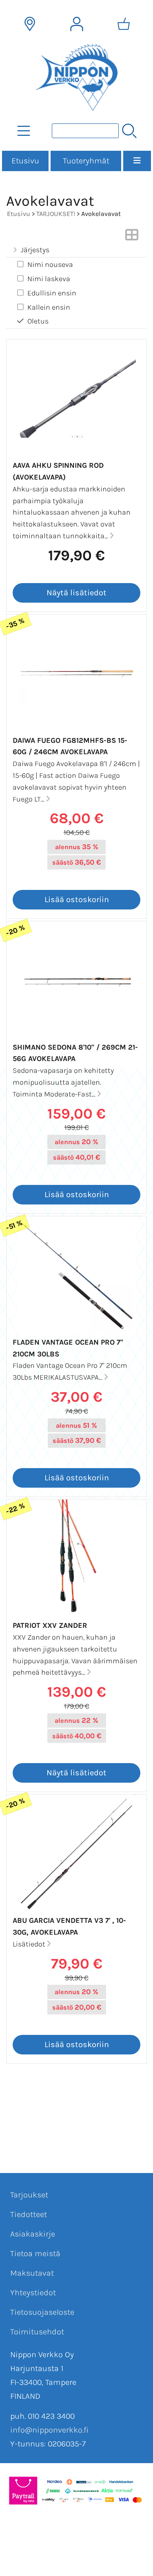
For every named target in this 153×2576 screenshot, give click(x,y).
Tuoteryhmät (86, 161)
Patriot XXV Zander (50, 1625)
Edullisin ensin (52, 293)
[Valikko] (137, 161)
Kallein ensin (49, 307)
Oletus (38, 321)
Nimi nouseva (50, 264)
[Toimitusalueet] (30, 24)
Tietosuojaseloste (42, 2312)
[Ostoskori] (124, 24)
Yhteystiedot (33, 2293)
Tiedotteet (29, 2214)
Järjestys (35, 250)
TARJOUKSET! (56, 214)
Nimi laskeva (49, 279)
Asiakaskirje (33, 2234)
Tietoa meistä (35, 2253)
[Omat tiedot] (77, 24)
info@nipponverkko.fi (49, 2430)
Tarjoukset (29, 2195)
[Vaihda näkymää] (132, 237)
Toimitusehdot (37, 2332)
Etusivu (25, 161)
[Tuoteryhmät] (24, 131)
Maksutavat (32, 2273)
